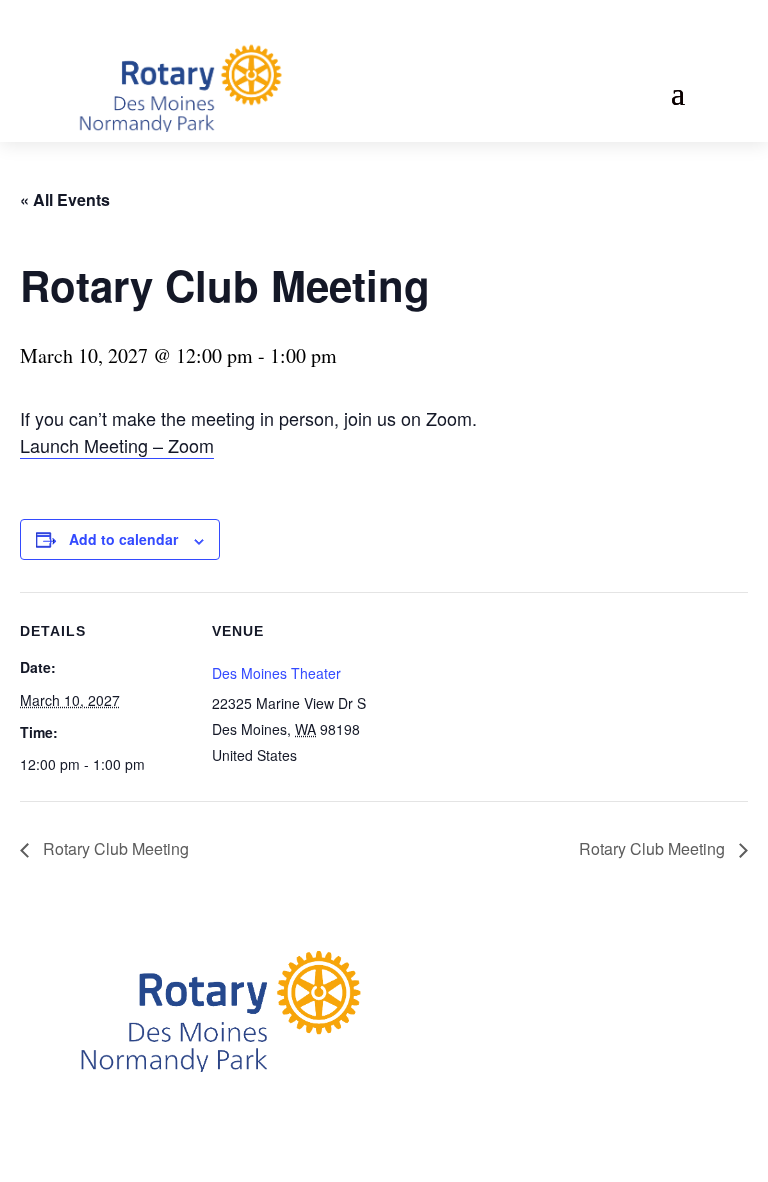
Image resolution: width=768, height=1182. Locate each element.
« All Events (65, 199)
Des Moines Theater (276, 673)
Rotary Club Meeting (114, 848)
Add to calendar (123, 539)
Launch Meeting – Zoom (117, 445)
